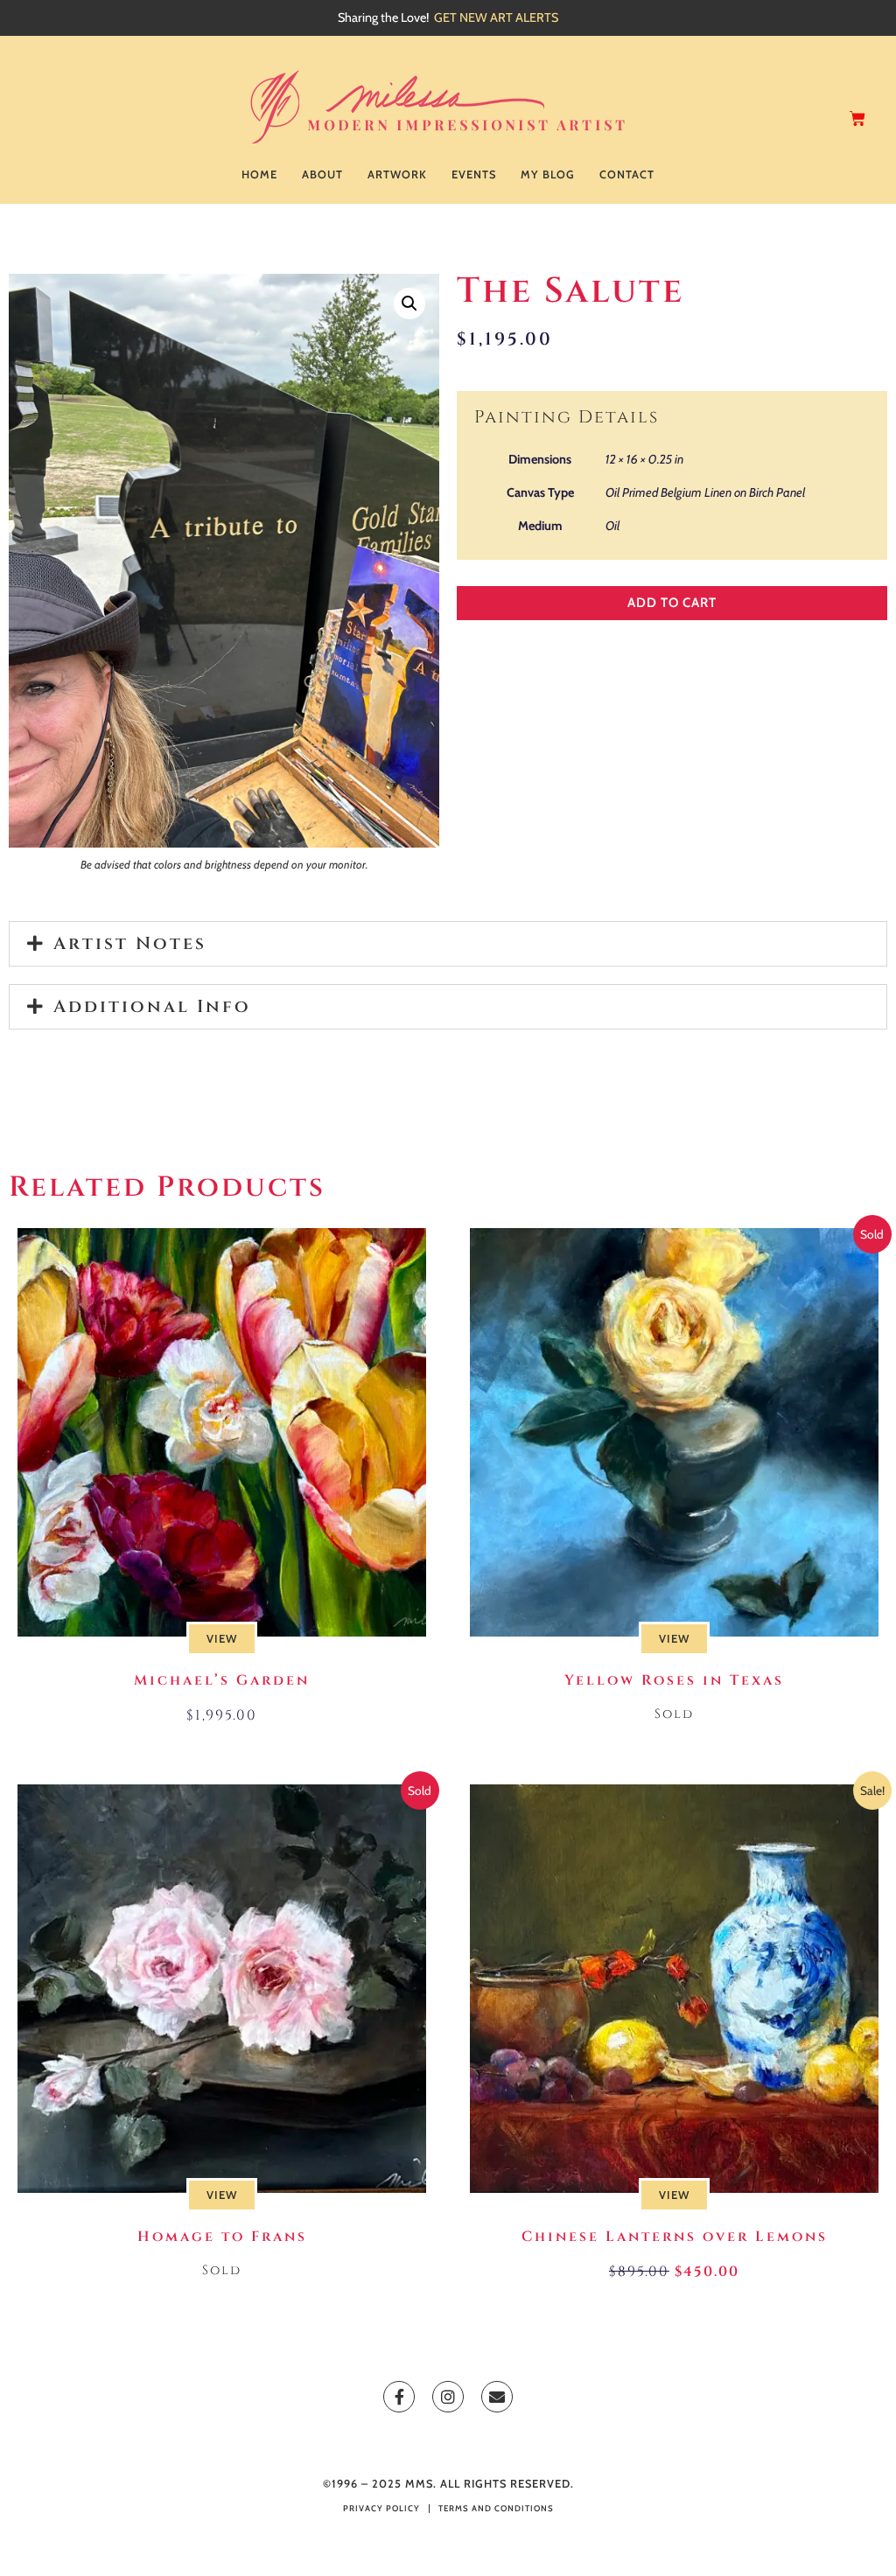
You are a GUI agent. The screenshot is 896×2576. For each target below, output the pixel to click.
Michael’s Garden (222, 1680)
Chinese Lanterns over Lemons (675, 2237)
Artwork (397, 175)
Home (259, 175)
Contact (627, 175)
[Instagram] (448, 2397)
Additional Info (152, 1006)
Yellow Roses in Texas (674, 1680)
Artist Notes (130, 943)
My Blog (548, 175)
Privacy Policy (381, 2508)
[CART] (859, 119)
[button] (409, 304)
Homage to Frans (222, 2237)
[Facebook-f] (399, 2397)
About (322, 175)
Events (474, 175)
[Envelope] (497, 2397)
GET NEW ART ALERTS (496, 17)
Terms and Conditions (496, 2508)
